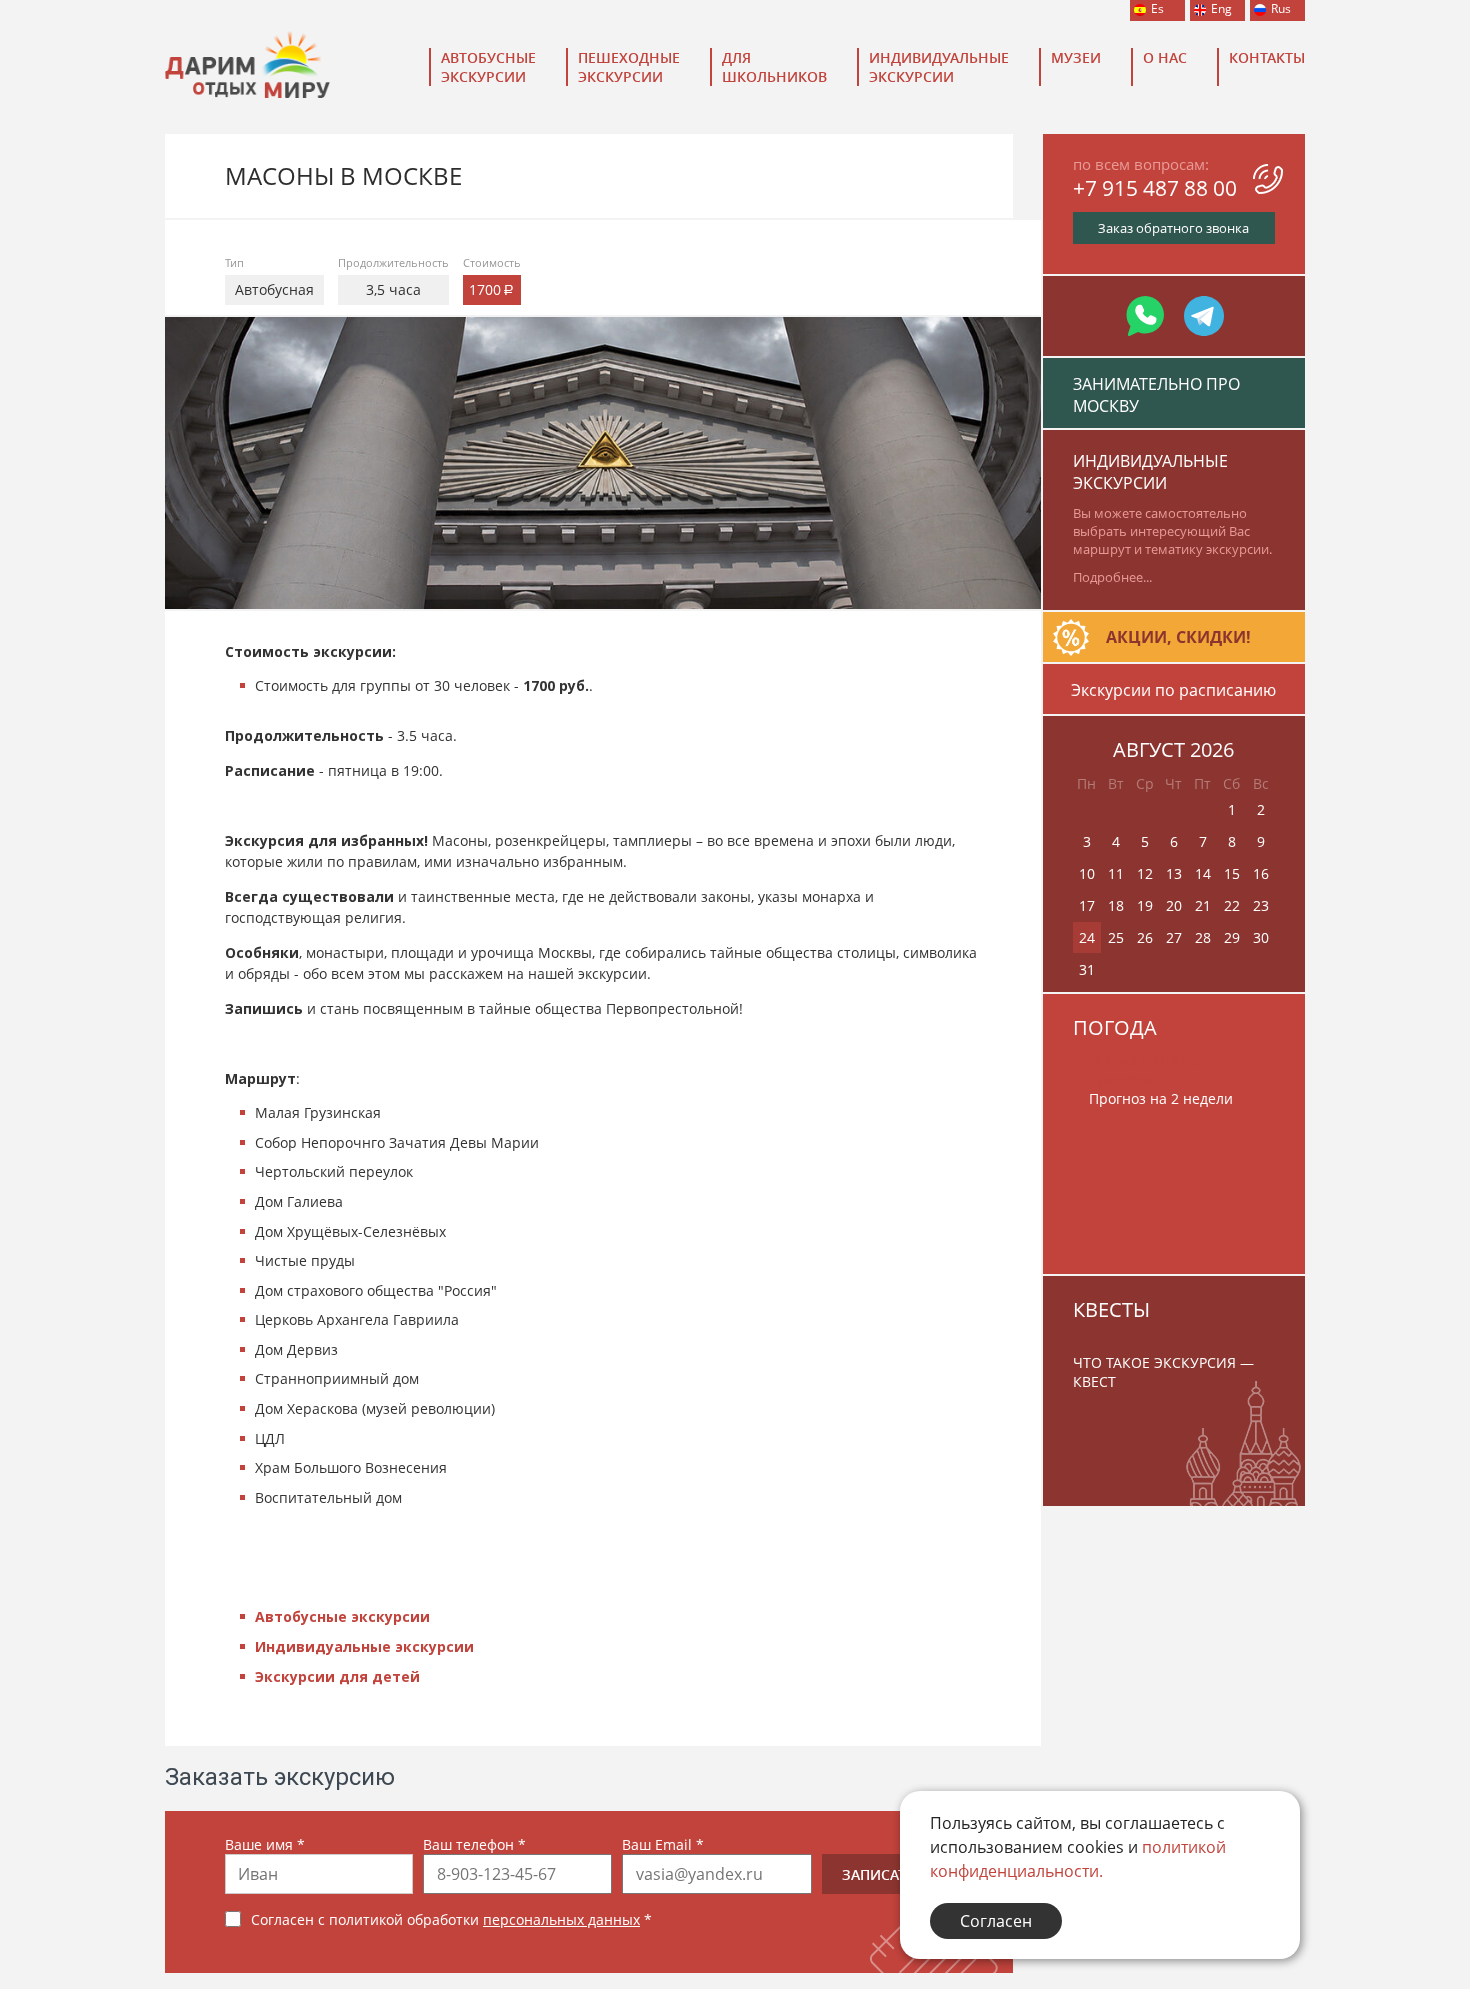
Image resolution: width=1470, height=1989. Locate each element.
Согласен (996, 1921)
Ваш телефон (474, 1844)
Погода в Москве (1146, 1060)
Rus (1281, 8)
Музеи (1076, 57)
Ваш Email (663, 1844)
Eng (1221, 8)
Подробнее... (1112, 577)
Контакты (1267, 57)
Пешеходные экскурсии (629, 67)
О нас (1165, 57)
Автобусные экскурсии (488, 67)
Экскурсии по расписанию (1173, 690)
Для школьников (774, 67)
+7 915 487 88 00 (1155, 188)
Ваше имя (265, 1844)
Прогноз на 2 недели (1161, 1098)
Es (1157, 8)
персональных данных (561, 1919)
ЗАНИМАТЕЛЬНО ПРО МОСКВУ (1156, 395)
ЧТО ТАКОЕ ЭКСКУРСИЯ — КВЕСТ (1163, 1372)
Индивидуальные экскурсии (939, 67)
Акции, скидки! (1178, 637)
